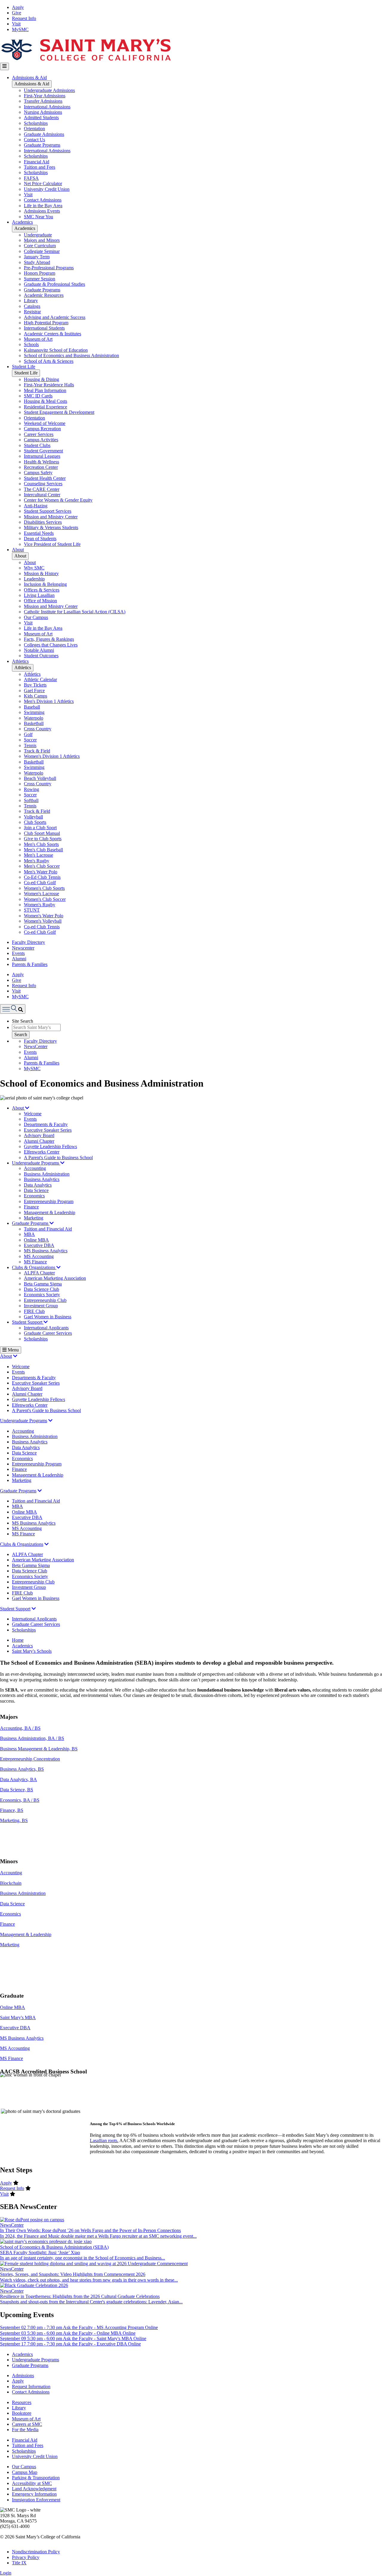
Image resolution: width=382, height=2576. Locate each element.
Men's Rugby (37, 861)
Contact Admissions (43, 200)
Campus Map (25, 2472)
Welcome (33, 1114)
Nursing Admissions (43, 112)
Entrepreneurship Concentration (30, 1759)
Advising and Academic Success (55, 317)
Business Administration (47, 1174)
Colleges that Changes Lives (51, 645)
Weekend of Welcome (45, 423)
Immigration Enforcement (36, 2500)
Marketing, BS (14, 1820)
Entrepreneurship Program (49, 1201)
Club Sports (35, 822)
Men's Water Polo (41, 872)
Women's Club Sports (44, 888)
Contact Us (34, 140)
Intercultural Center (42, 495)
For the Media (25, 2430)
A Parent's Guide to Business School (58, 1158)
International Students (44, 328)
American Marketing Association (55, 1278)
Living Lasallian (39, 595)
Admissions (23, 2375)
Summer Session (40, 279)
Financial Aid (37, 162)
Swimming (34, 712)
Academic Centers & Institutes (53, 334)
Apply (18, 7)
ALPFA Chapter (39, 1273)
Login (6, 2573)
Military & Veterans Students (51, 527)
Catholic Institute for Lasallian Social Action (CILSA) (75, 612)
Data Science (36, 1190)
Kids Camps (36, 696)
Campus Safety (38, 473)
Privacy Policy (26, 2557)
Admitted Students (41, 117)
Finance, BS (12, 1810)
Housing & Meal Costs (46, 401)
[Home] (86, 60)
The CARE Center (42, 489)
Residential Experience (46, 407)
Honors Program (40, 273)
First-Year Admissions (45, 96)
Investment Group (41, 1306)
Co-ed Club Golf (40, 883)
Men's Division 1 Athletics (49, 701)
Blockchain (11, 1883)
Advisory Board (39, 1135)
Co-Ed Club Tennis (42, 877)
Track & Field (37, 751)
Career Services (39, 434)
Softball (31, 800)
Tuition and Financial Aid (48, 1229)
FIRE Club (34, 1311)
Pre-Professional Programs (49, 268)
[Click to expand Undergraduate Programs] (50, 1421)
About (18, 550)
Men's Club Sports (41, 844)
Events (18, 953)
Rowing (31, 789)
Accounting (35, 1168)
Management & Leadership (50, 1212)
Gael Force (34, 691)
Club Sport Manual (42, 833)
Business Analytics (42, 1179)
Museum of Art (38, 339)
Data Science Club (41, 1289)
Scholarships (36, 123)
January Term (37, 257)
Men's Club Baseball (43, 850)
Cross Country (38, 729)
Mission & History (41, 573)
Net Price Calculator (43, 183)
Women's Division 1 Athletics (52, 756)
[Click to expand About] (15, 1356)
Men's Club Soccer (42, 866)
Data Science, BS (17, 1790)
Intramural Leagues (42, 456)
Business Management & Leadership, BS (39, 1749)
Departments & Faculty (46, 1124)
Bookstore (22, 2413)
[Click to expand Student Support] (34, 1609)
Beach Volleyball (40, 778)
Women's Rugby (40, 905)
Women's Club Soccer (45, 899)
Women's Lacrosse (41, 894)
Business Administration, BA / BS (32, 1738)
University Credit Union (47, 189)
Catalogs (32, 306)
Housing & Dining (41, 379)
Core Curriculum (40, 246)
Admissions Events (42, 211)
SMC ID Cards (38, 396)
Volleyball (33, 817)
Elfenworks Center (42, 1152)
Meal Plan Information (45, 390)
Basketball (34, 723)
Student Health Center (45, 478)
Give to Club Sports (43, 839)
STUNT (32, 910)
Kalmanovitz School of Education (56, 350)
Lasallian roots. (104, 2140)
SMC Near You (38, 217)
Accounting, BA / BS (20, 1728)
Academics (22, 222)
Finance (31, 1207)
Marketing (34, 1218)
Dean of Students (40, 539)
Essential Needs (39, 533)
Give (17, 13)
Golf (28, 734)
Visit (16, 24)
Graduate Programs (42, 145)
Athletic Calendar (40, 679)
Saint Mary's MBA (18, 2017)
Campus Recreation (42, 429)
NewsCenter (36, 1046)
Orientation (34, 129)
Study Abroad (37, 262)
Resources (22, 2402)
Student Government (43, 451)
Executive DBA (39, 1245)
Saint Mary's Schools (32, 1651)
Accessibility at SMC (32, 2483)
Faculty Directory (29, 942)
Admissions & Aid (29, 77)
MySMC (20, 29)
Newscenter (23, 948)
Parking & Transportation (36, 2478)
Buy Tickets (35, 685)
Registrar (32, 312)
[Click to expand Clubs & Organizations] (47, 1544)
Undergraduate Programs (36, 1163)
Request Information (31, 2387)
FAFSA (31, 178)
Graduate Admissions (44, 134)
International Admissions (47, 107)
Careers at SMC (27, 2424)
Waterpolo (34, 718)
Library (31, 301)
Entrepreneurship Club (45, 1300)
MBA (29, 1234)
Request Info (24, 18)
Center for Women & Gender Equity (58, 500)
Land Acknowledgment (34, 2489)
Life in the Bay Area (43, 206)
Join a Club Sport (40, 828)
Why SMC (34, 568)
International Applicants (46, 1328)
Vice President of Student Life (52, 544)
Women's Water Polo (44, 916)
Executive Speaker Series (48, 1130)
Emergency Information (34, 2494)
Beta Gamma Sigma (43, 1284)
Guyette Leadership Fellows (50, 1146)
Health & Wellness (41, 462)
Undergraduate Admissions (49, 90)
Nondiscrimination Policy (36, 2552)
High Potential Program (46, 323)
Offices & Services (42, 590)
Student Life (24, 367)
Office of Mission (40, 601)
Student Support (28, 1322)
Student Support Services (48, 511)
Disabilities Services (43, 522)
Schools (31, 344)
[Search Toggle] (13, 1009)
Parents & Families (30, 964)
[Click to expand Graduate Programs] (40, 1491)
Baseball (32, 707)
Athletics (20, 661)
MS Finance (35, 1262)
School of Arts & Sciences (49, 361)
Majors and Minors (42, 240)
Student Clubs (37, 445)
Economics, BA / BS (20, 1800)
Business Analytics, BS (22, 1769)
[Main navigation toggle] (4, 66)
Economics (34, 1196)
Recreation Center (41, 467)
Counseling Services (43, 484)
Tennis (30, 745)
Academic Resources (44, 295)
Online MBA (36, 1240)
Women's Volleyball (43, 921)
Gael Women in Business (48, 1317)
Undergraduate (38, 235)
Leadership (34, 579)
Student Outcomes (41, 656)
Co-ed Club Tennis (42, 927)
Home (18, 1640)
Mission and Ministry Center (51, 517)
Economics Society (42, 1295)
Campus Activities (41, 440)
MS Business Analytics (46, 1251)
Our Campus (36, 617)
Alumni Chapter (39, 1141)
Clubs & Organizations (34, 1267)
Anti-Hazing (36, 506)
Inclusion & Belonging (45, 584)
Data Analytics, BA (19, 1779)
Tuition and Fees (40, 167)
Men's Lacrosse (38, 855)
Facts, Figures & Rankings (49, 639)
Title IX (19, 2563)
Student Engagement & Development (59, 412)
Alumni (19, 959)
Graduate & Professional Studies (54, 284)
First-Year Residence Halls (49, 385)
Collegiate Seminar (42, 251)
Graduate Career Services (48, 1333)
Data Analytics (38, 1185)
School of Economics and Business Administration (71, 355)
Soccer (30, 740)
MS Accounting (39, 1256)
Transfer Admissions (43, 101)
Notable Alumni (39, 650)
